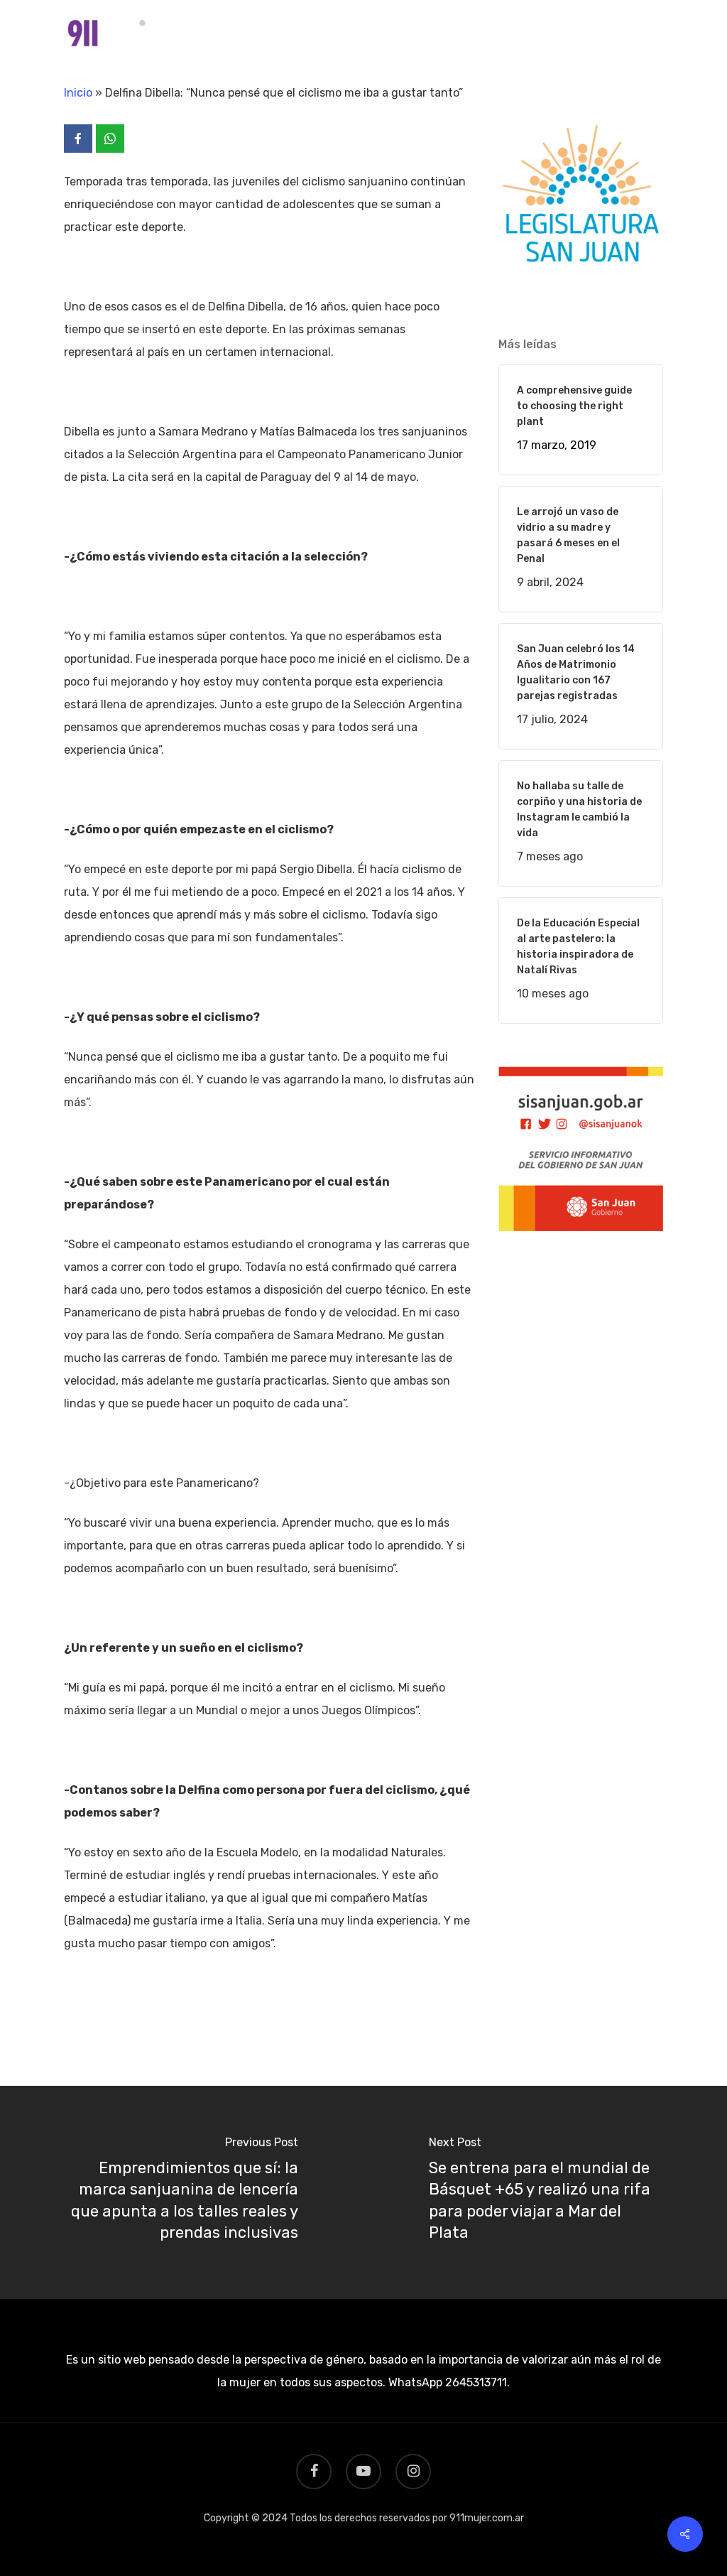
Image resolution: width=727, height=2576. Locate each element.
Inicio (78, 93)
